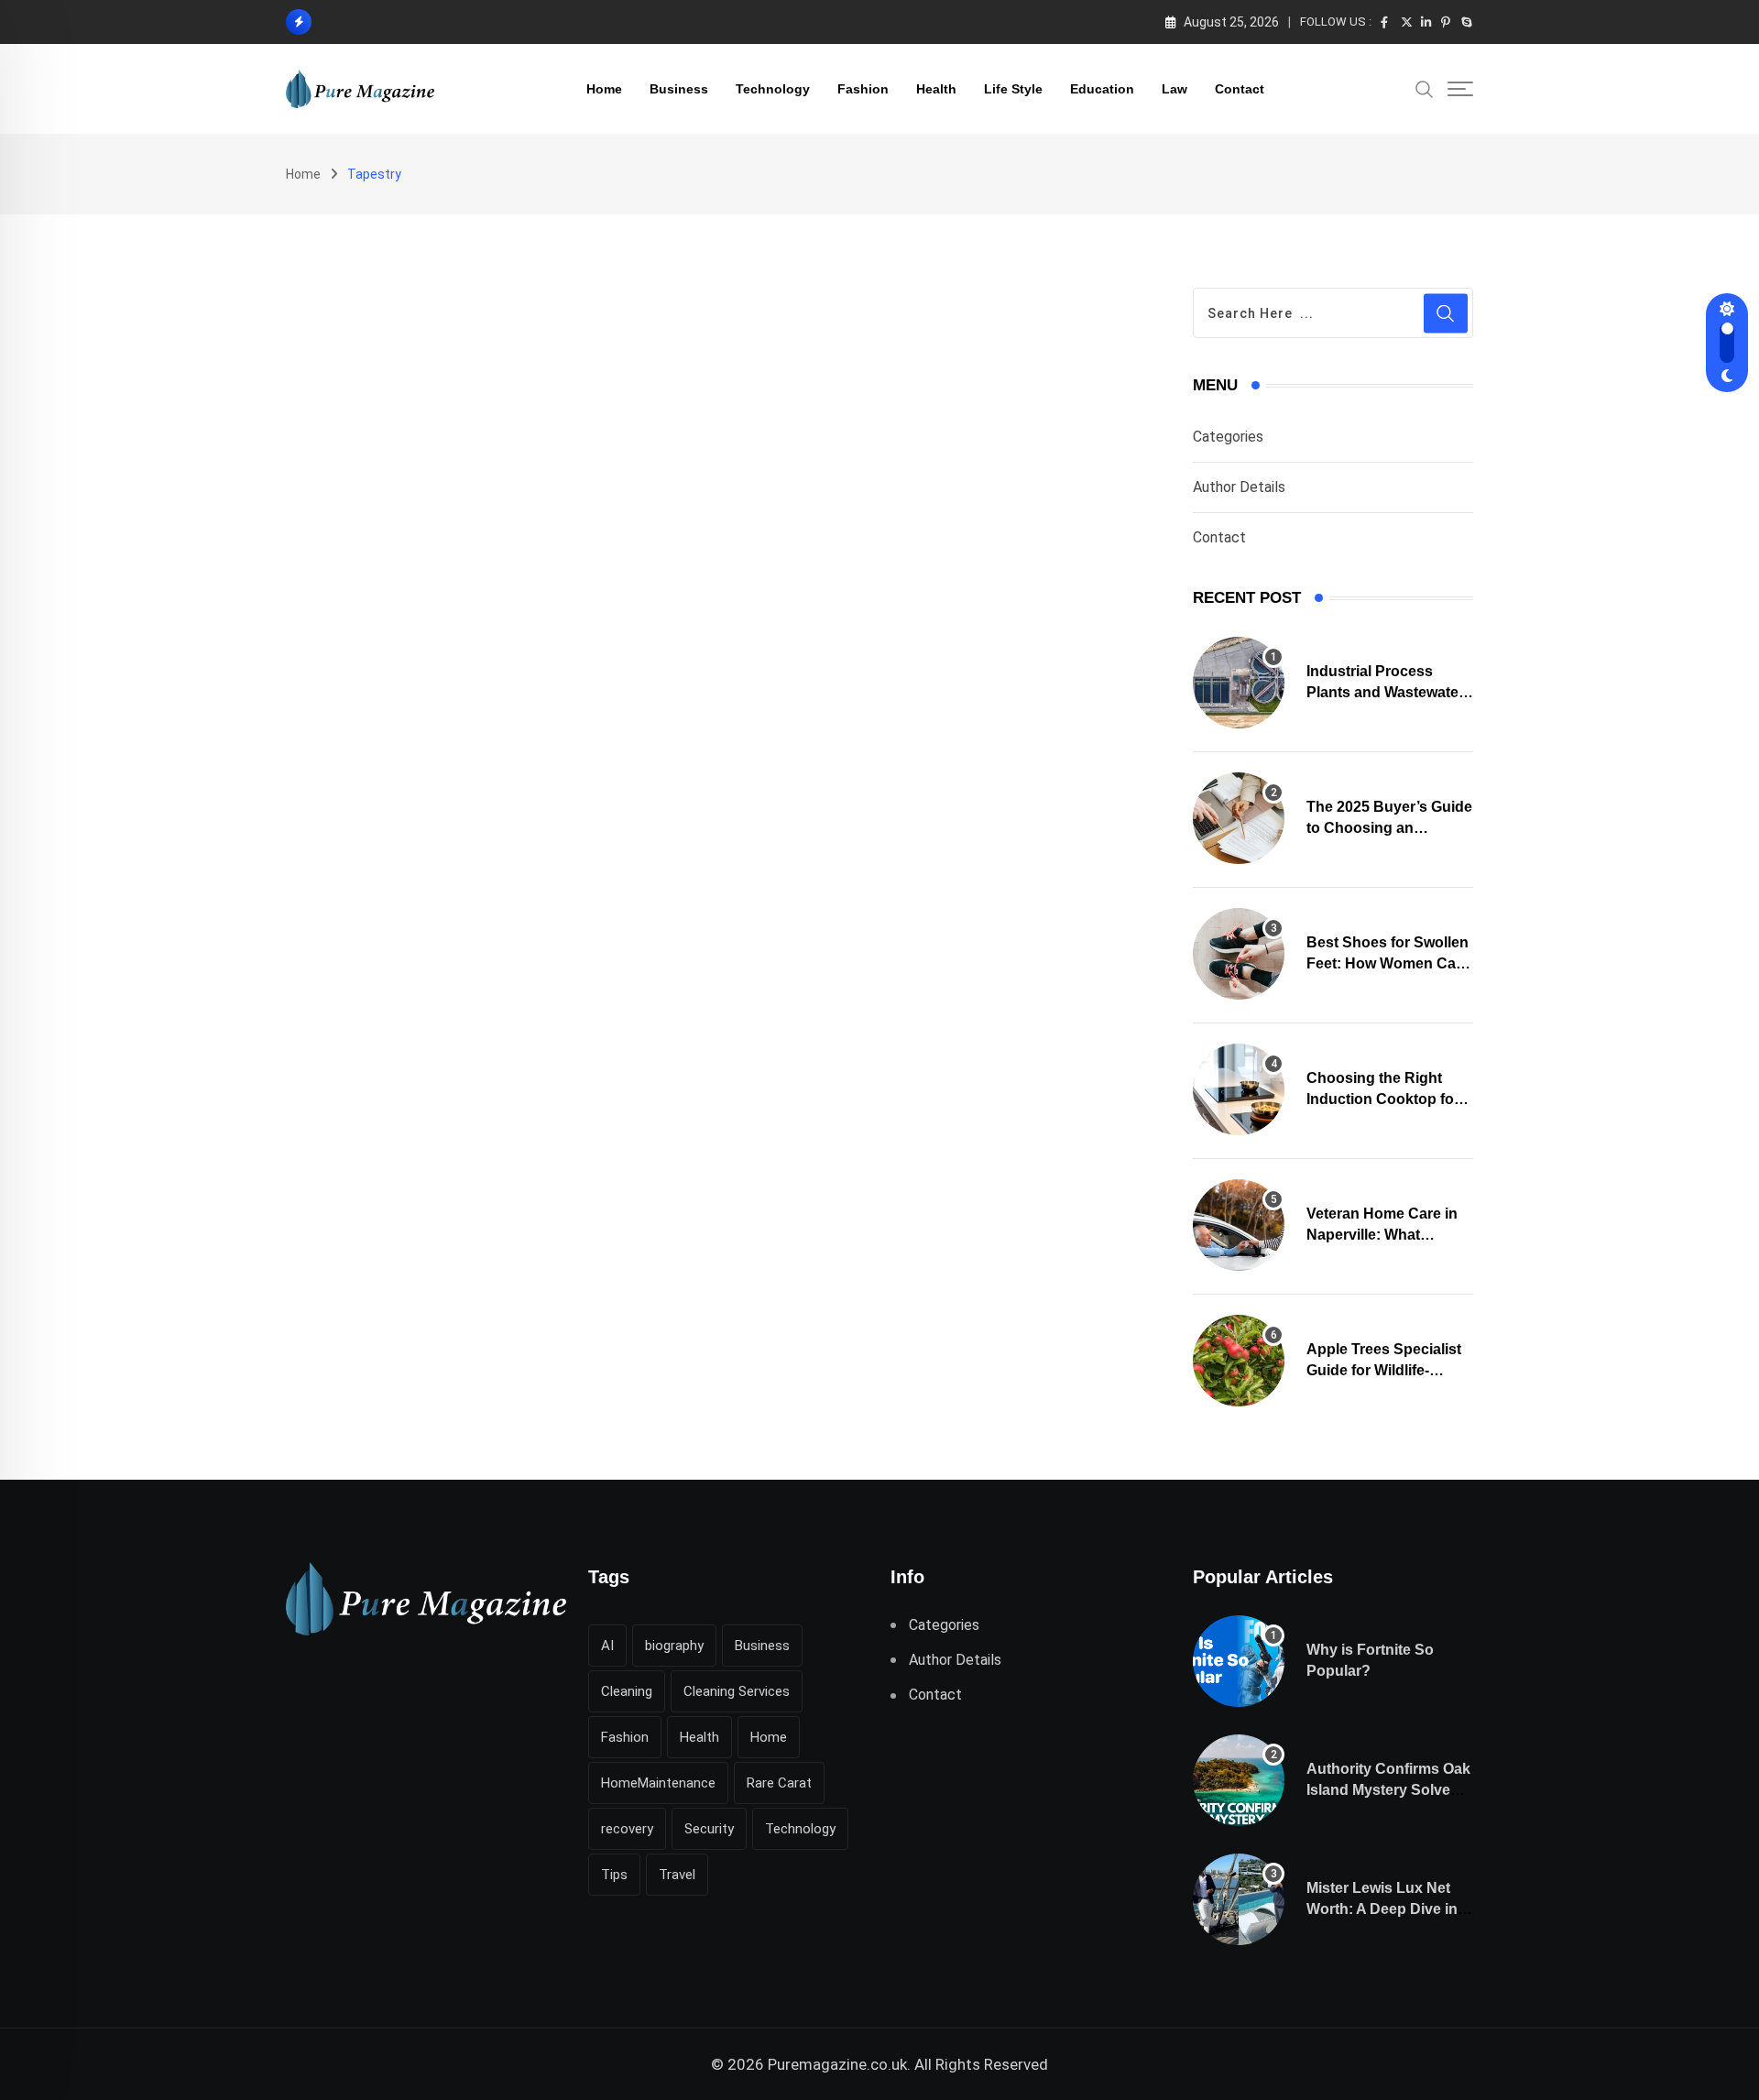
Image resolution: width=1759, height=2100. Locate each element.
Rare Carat (779, 1783)
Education (1102, 89)
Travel (677, 1875)
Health (936, 89)
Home (604, 89)
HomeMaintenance (658, 1783)
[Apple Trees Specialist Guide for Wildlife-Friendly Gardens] (1239, 1361)
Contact (1240, 89)
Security (709, 1829)
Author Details (1239, 487)
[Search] (1425, 88)
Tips (614, 1875)
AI (607, 1646)
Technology (773, 89)
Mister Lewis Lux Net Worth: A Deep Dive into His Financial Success (1389, 1909)
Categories (1228, 437)
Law (1174, 89)
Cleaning (627, 1691)
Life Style (1013, 89)
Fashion (863, 89)
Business (679, 89)
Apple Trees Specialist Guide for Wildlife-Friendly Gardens (1384, 1370)
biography (674, 1646)
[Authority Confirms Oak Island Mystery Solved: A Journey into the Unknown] (1239, 1780)
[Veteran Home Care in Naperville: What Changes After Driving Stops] (1239, 1225)
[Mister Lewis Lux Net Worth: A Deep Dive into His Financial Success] (1239, 1899)
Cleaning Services (737, 1691)
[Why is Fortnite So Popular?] (1239, 1661)
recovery (627, 1829)
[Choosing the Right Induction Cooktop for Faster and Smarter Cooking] (1239, 1089)
